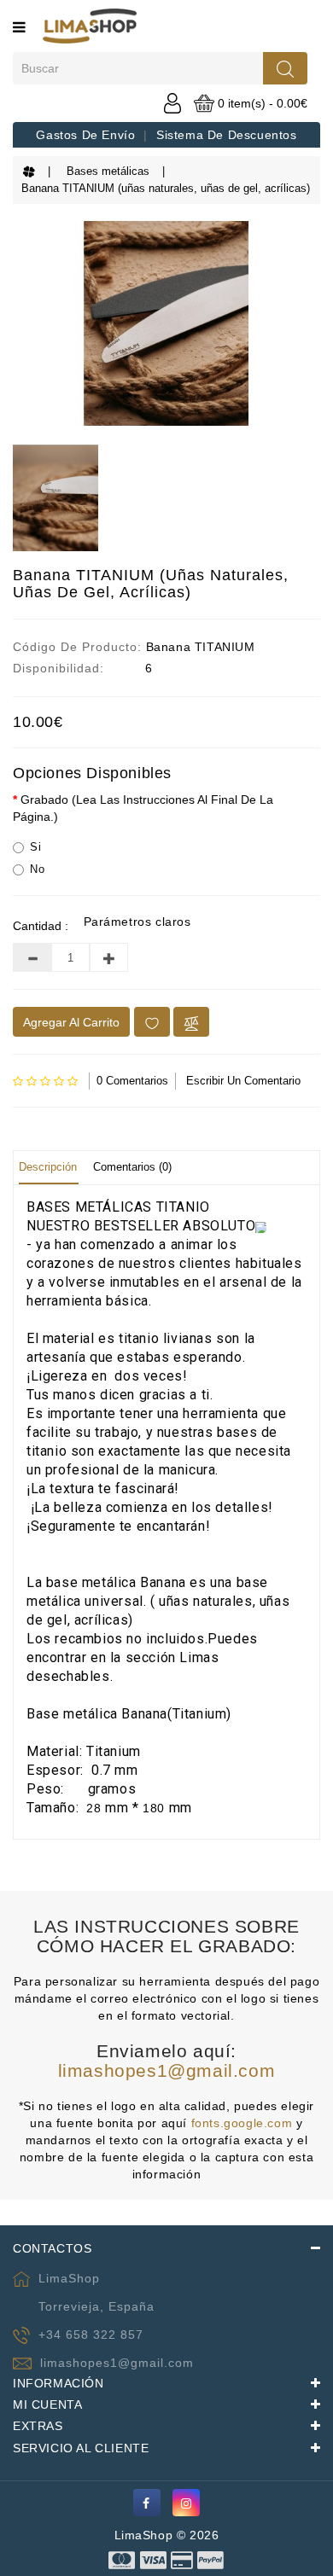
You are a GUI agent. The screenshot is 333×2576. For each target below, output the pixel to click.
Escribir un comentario (243, 1081)
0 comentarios (132, 1081)
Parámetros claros (137, 922)
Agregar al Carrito (71, 1022)
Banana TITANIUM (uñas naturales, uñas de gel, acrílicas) (166, 188)
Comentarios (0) (132, 1167)
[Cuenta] (172, 102)
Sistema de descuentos (227, 135)
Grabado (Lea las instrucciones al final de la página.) (143, 808)
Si (35, 847)
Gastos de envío (85, 135)
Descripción (48, 1167)
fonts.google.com (242, 2123)
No (37, 869)
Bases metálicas (108, 171)
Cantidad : (41, 926)
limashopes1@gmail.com (167, 2070)
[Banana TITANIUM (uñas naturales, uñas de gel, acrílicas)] (166, 323)
